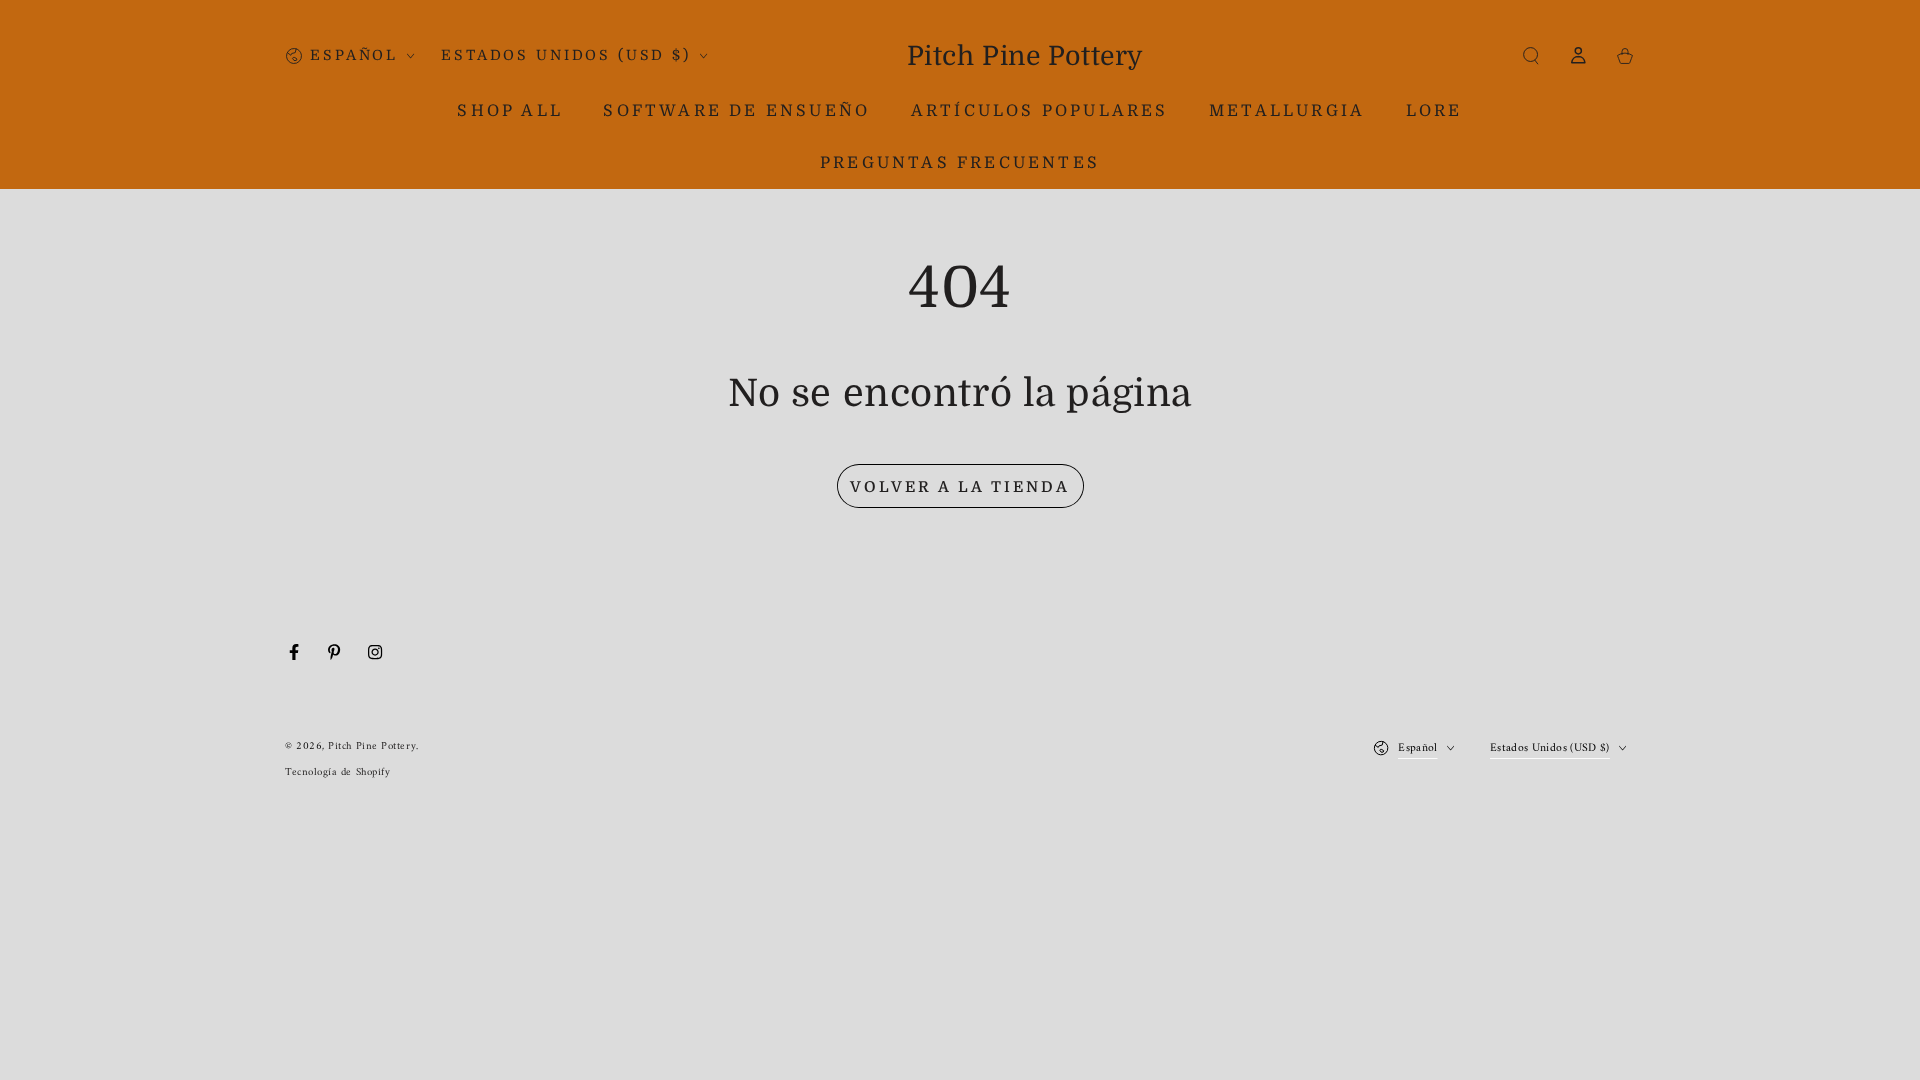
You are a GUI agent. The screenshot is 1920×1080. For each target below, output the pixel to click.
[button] (1531, 56)
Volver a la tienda (960, 487)
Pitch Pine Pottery (372, 746)
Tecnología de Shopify (337, 773)
